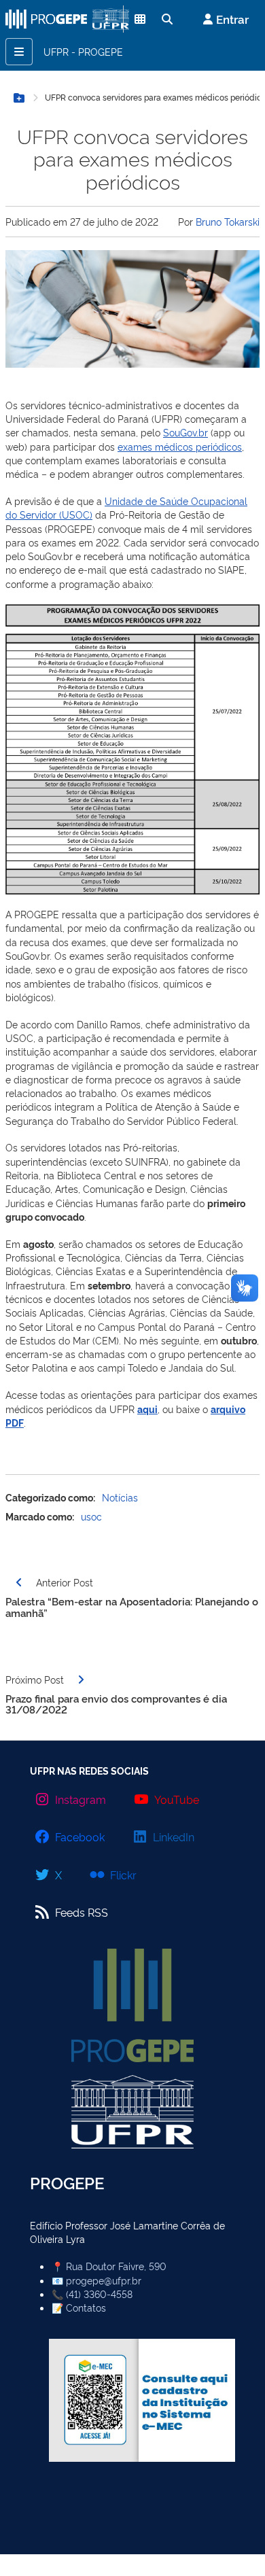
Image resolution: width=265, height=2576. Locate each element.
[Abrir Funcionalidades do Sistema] (140, 19)
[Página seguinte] (81, 1679)
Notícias (120, 1497)
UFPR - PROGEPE (83, 51)
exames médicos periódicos (180, 446)
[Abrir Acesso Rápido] (107, 19)
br (203, 432)
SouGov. (181, 432)
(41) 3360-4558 (99, 2294)
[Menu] (19, 52)
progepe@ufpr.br (104, 2280)
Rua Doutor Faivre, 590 (116, 2266)
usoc (91, 1516)
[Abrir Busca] (167, 19)
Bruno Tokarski (228, 221)
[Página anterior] (19, 1582)
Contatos (86, 2307)
